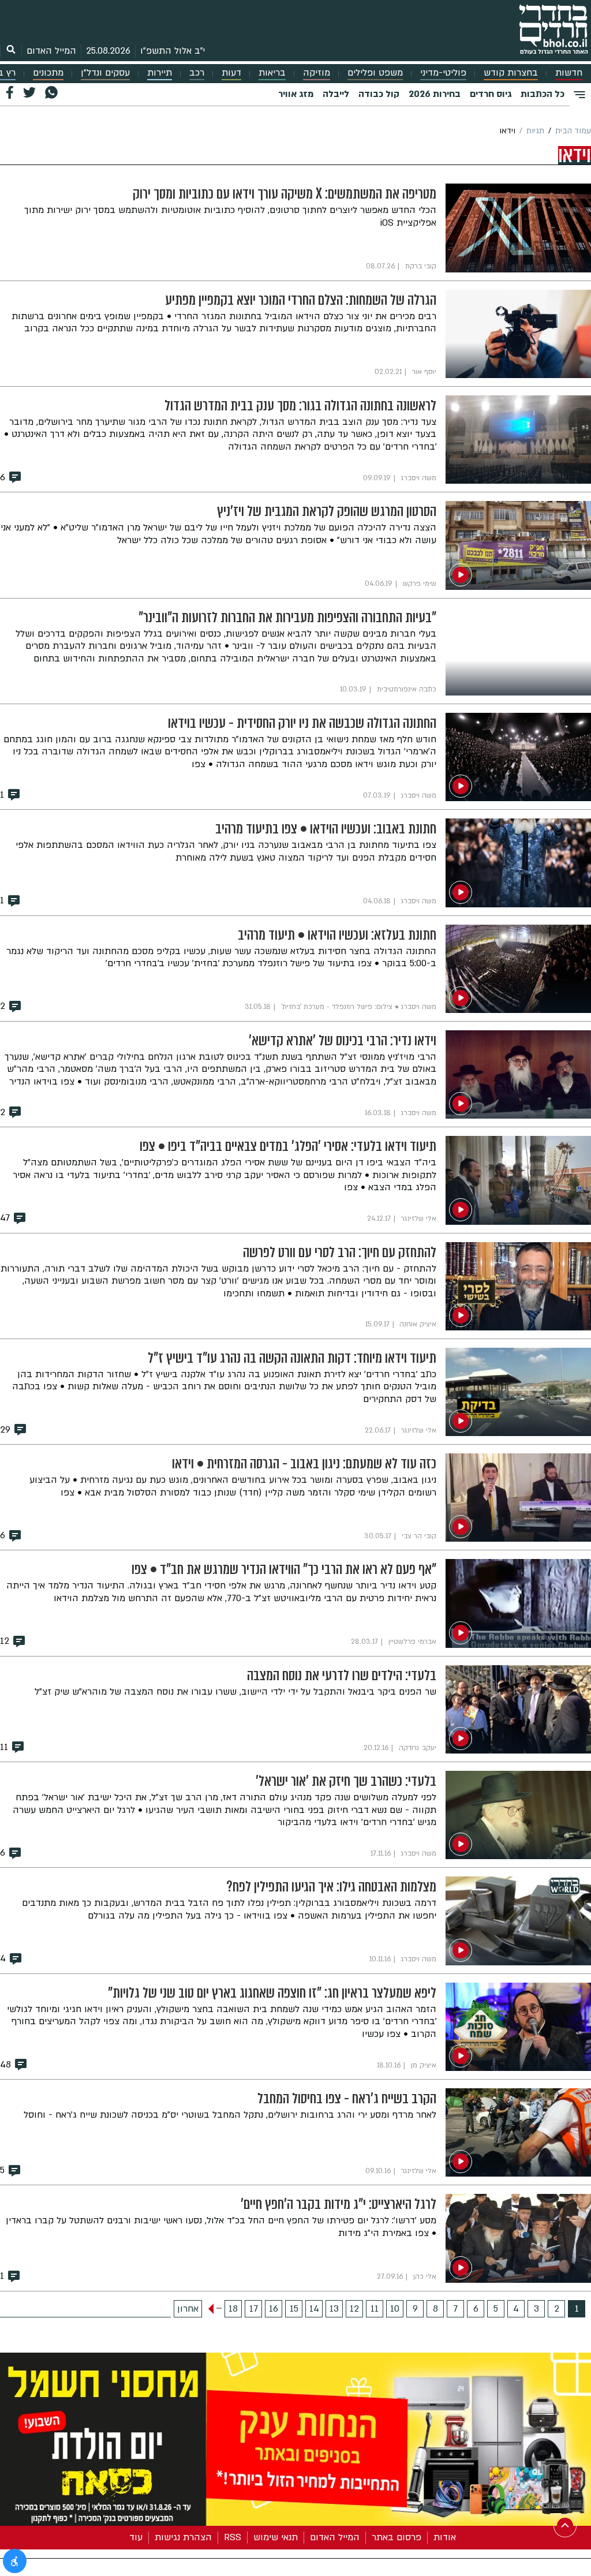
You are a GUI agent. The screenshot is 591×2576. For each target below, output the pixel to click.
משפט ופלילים (375, 73)
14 (314, 2309)
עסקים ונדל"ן (105, 73)
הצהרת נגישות (183, 2537)
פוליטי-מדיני (443, 73)
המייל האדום (51, 51)
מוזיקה (317, 73)
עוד (136, 2537)
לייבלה (336, 94)
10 (395, 2309)
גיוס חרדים (491, 94)
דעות (231, 73)
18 (233, 2309)
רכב (197, 73)
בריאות (272, 73)
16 (274, 2309)
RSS (233, 2537)
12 (354, 2309)
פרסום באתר (397, 2537)
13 (334, 2309)
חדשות (569, 73)
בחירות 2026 (435, 94)
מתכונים (48, 73)
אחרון (188, 2309)
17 (254, 2309)
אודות (445, 2537)
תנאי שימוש (276, 2537)
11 (375, 2309)
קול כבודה (379, 94)
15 (294, 2309)
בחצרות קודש (511, 73)
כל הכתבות (543, 94)
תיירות (160, 73)
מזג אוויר (296, 94)
